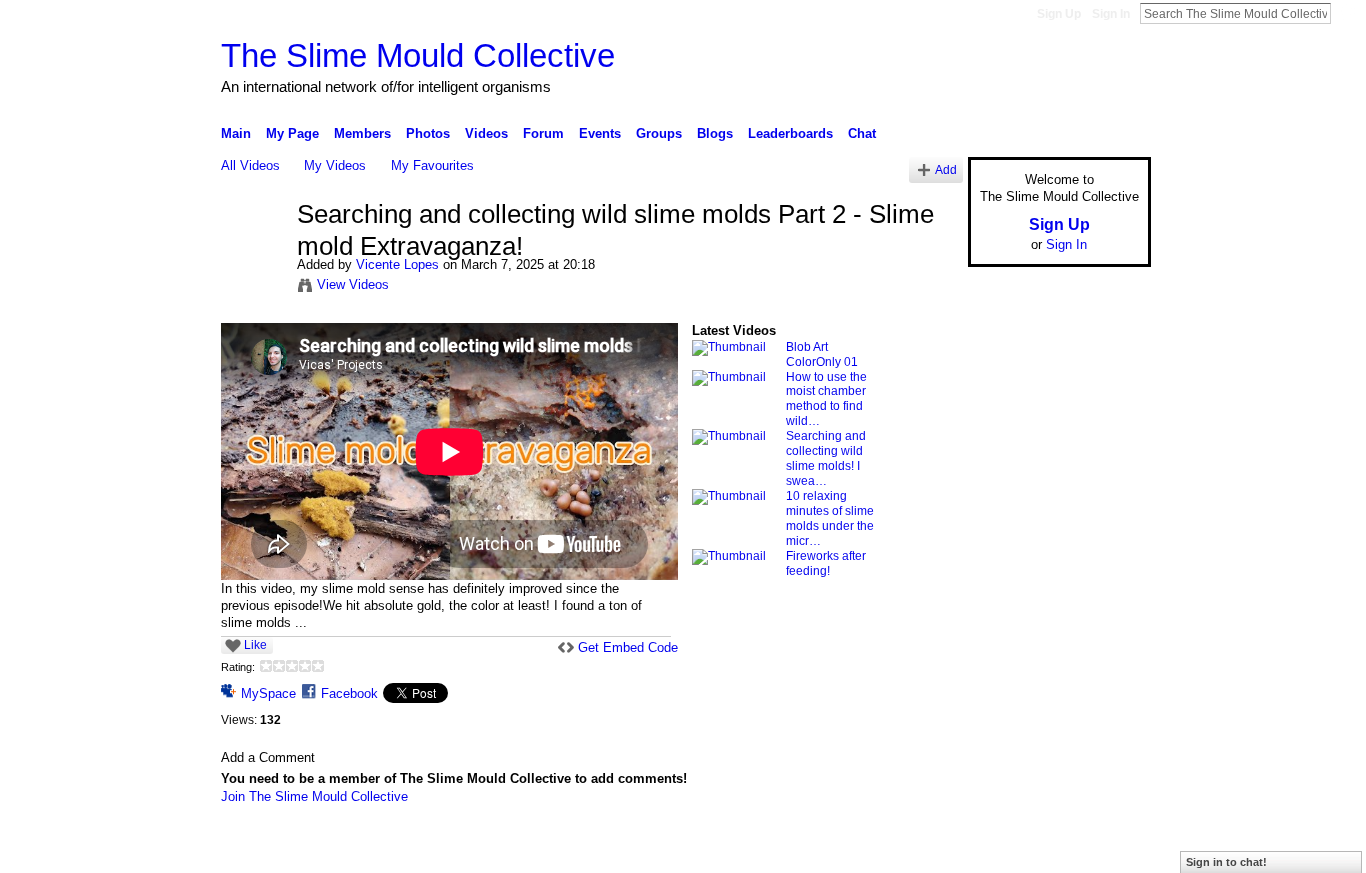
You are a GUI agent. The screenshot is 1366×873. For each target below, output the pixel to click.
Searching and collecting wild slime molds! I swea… (826, 458)
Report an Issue (1003, 850)
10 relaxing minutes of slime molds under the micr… (830, 518)
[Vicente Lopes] (258, 257)
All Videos (250, 165)
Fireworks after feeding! (826, 563)
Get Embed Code (628, 647)
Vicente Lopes (397, 264)
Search (1347, 13)
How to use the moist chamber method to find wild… (826, 399)
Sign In (1111, 14)
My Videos (335, 165)
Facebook (349, 693)
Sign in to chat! (1226, 862)
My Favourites (432, 165)
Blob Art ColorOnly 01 (822, 354)
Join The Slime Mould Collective (314, 796)
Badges (924, 850)
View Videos (353, 284)
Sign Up (1059, 14)
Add (946, 169)
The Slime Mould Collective (418, 55)
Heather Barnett (371, 850)
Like (255, 645)
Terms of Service (1106, 850)
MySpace (268, 693)
